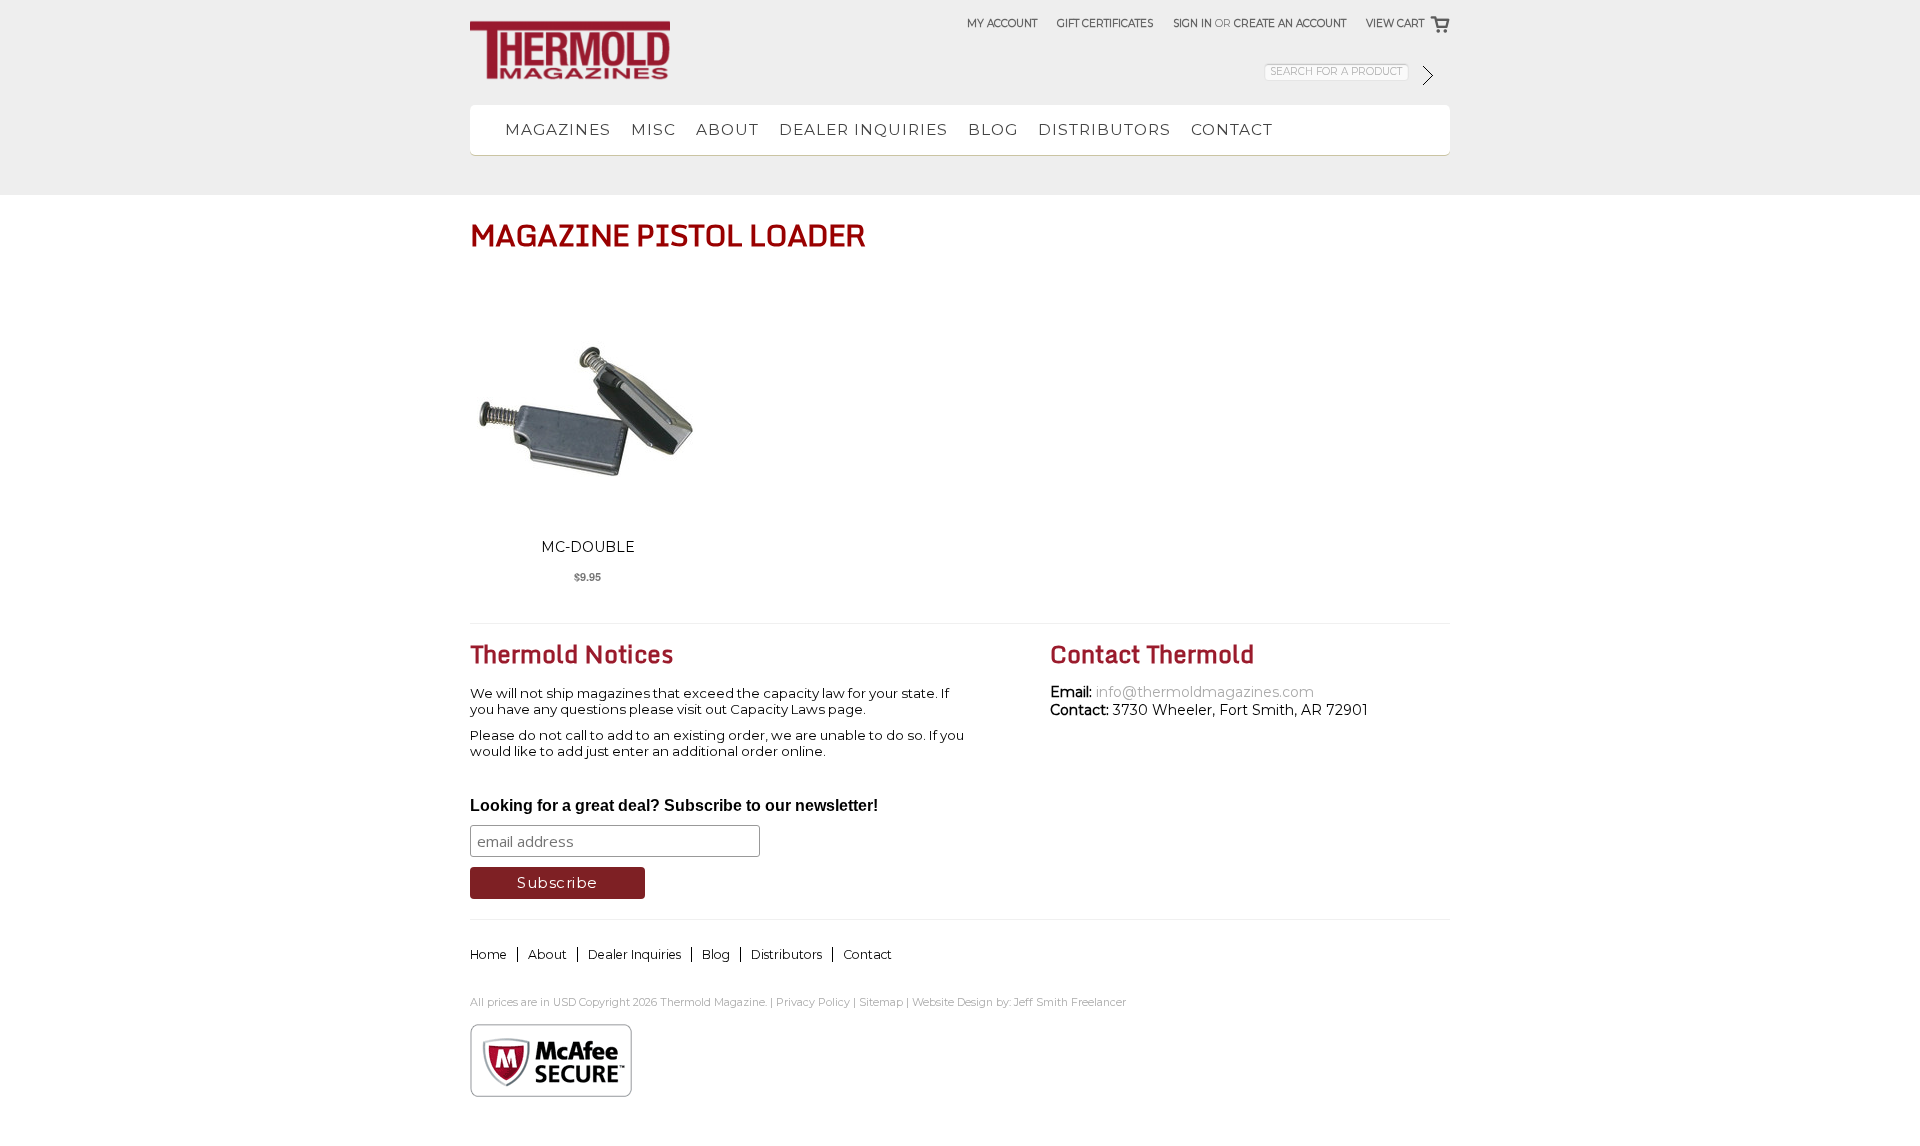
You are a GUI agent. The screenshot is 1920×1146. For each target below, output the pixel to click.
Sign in (1192, 23)
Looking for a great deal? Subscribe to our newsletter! (674, 805)
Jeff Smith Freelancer (1070, 1002)
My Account (1002, 23)
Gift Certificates (1105, 23)
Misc (653, 129)
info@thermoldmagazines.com (1205, 692)
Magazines (558, 129)
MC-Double (588, 547)
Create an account (1290, 23)
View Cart (1395, 23)
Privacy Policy (813, 1002)
